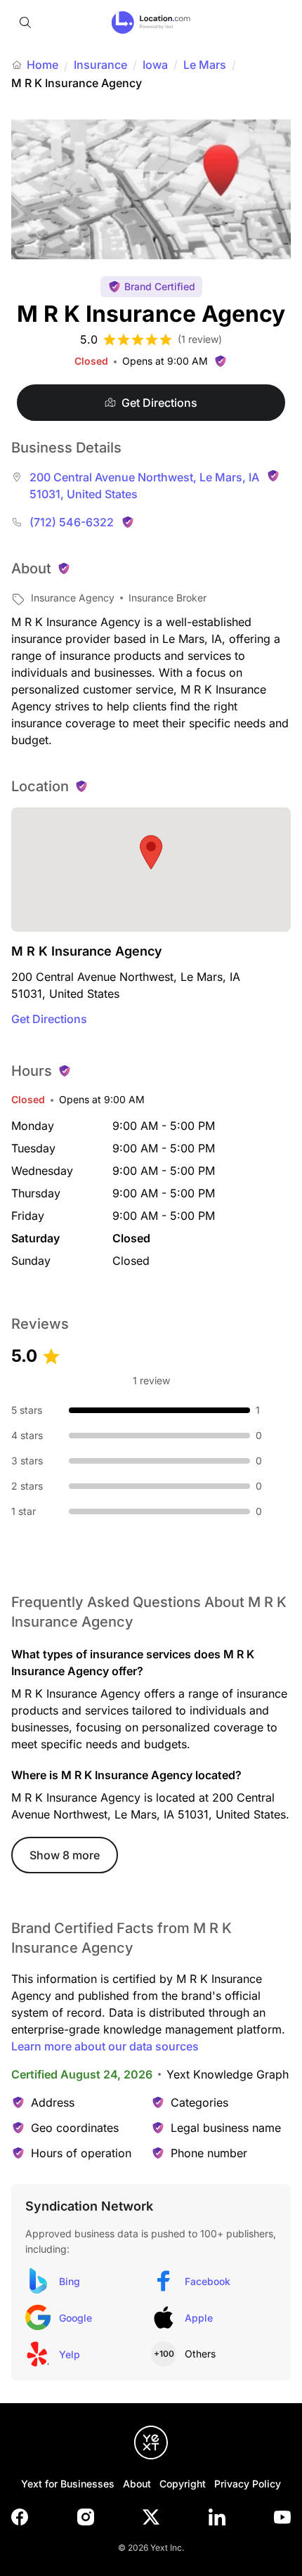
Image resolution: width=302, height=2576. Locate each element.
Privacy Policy (248, 2484)
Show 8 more (65, 1855)
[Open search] (25, 22)
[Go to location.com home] (151, 22)
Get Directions (49, 1019)
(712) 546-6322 (72, 522)
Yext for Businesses (68, 2484)
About (137, 2484)
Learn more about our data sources (105, 2046)
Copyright (183, 2484)
